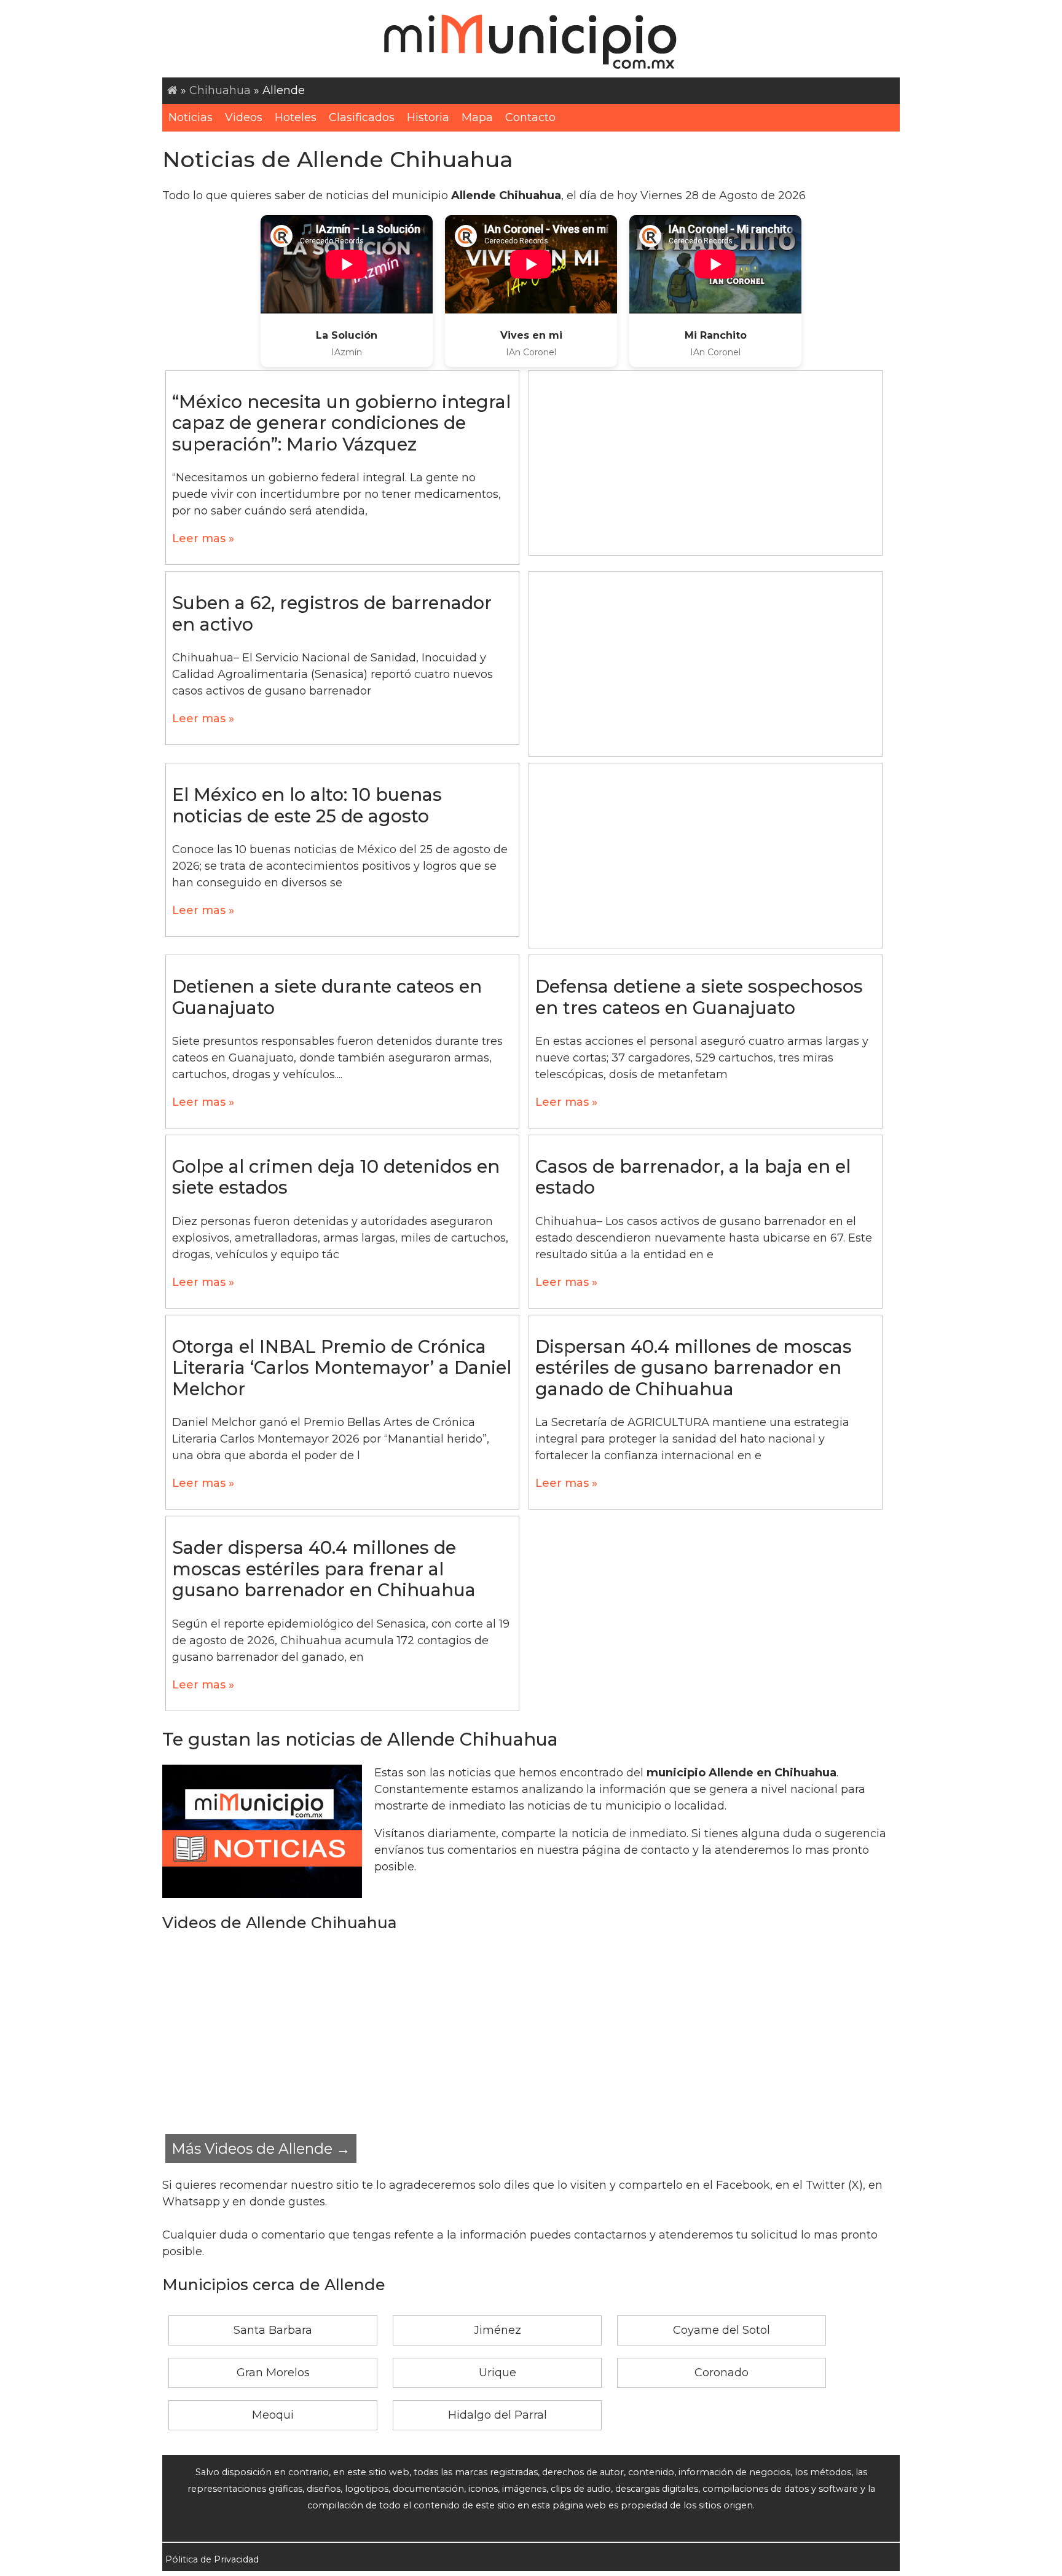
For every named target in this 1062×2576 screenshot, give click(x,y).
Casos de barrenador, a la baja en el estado (693, 1177)
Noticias (191, 117)
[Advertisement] (706, 463)
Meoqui (273, 2415)
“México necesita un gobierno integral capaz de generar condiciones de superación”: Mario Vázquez (341, 423)
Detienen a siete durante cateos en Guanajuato (327, 997)
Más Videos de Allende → (261, 2149)
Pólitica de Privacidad (212, 2559)
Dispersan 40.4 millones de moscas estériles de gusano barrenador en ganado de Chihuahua (694, 1368)
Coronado (722, 2373)
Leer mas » (203, 538)
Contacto (530, 117)
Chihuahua (220, 90)
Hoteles (296, 117)
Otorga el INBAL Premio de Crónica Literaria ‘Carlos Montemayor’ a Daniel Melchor (342, 1368)
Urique (498, 2373)
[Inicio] (172, 90)
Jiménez (498, 2330)
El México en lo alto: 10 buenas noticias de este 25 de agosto (307, 805)
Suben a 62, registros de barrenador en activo (332, 613)
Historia (428, 117)
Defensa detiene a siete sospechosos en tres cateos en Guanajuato (699, 997)
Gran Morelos (273, 2373)
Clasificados (362, 117)
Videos (244, 117)
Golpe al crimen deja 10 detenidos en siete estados (336, 1177)
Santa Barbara (273, 2330)
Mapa (477, 117)
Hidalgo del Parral (498, 2415)
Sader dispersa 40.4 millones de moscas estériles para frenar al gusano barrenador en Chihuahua (324, 1569)
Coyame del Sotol (722, 2330)
